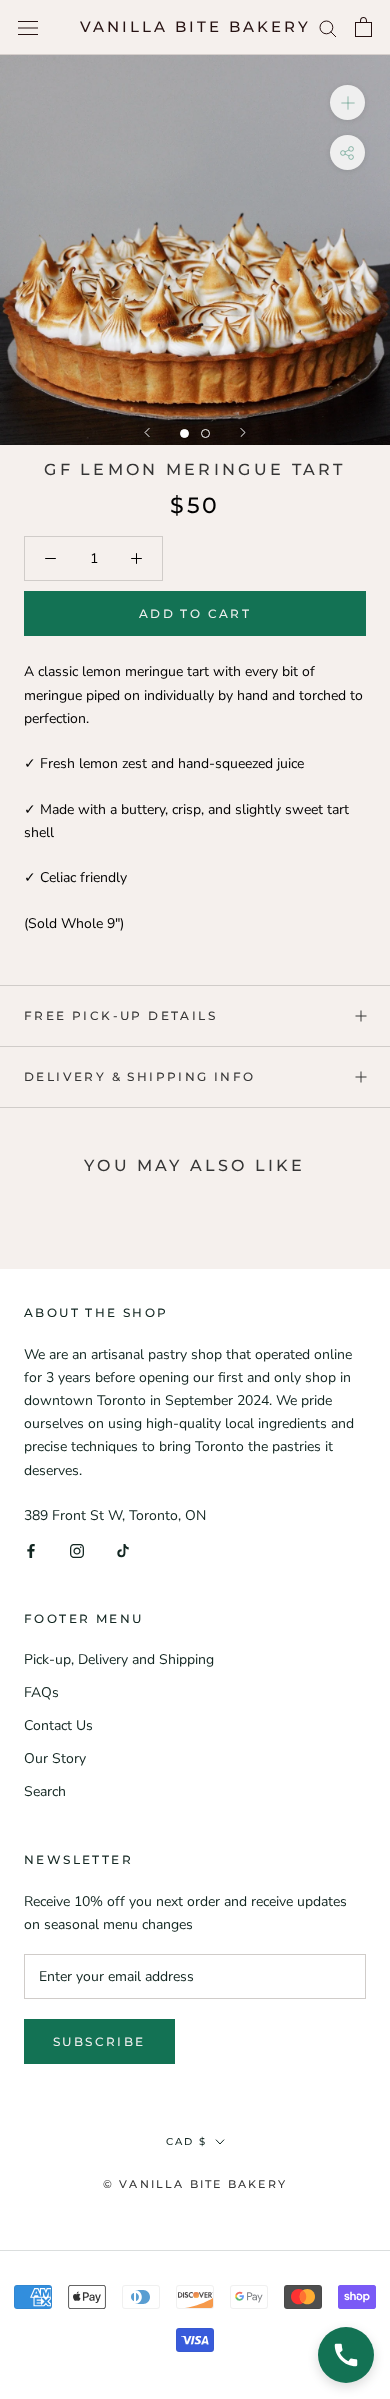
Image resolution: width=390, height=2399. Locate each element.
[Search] (328, 27)
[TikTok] (123, 1549)
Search (45, 1791)
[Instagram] (77, 1549)
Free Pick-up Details (120, 1015)
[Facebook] (31, 1549)
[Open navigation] (28, 27)
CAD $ (186, 2141)
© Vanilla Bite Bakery (195, 2184)
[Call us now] (346, 2355)
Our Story (55, 1758)
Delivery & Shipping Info (140, 1076)
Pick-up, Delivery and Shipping (119, 1659)
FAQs (41, 1692)
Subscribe (99, 2041)
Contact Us (58, 1725)
